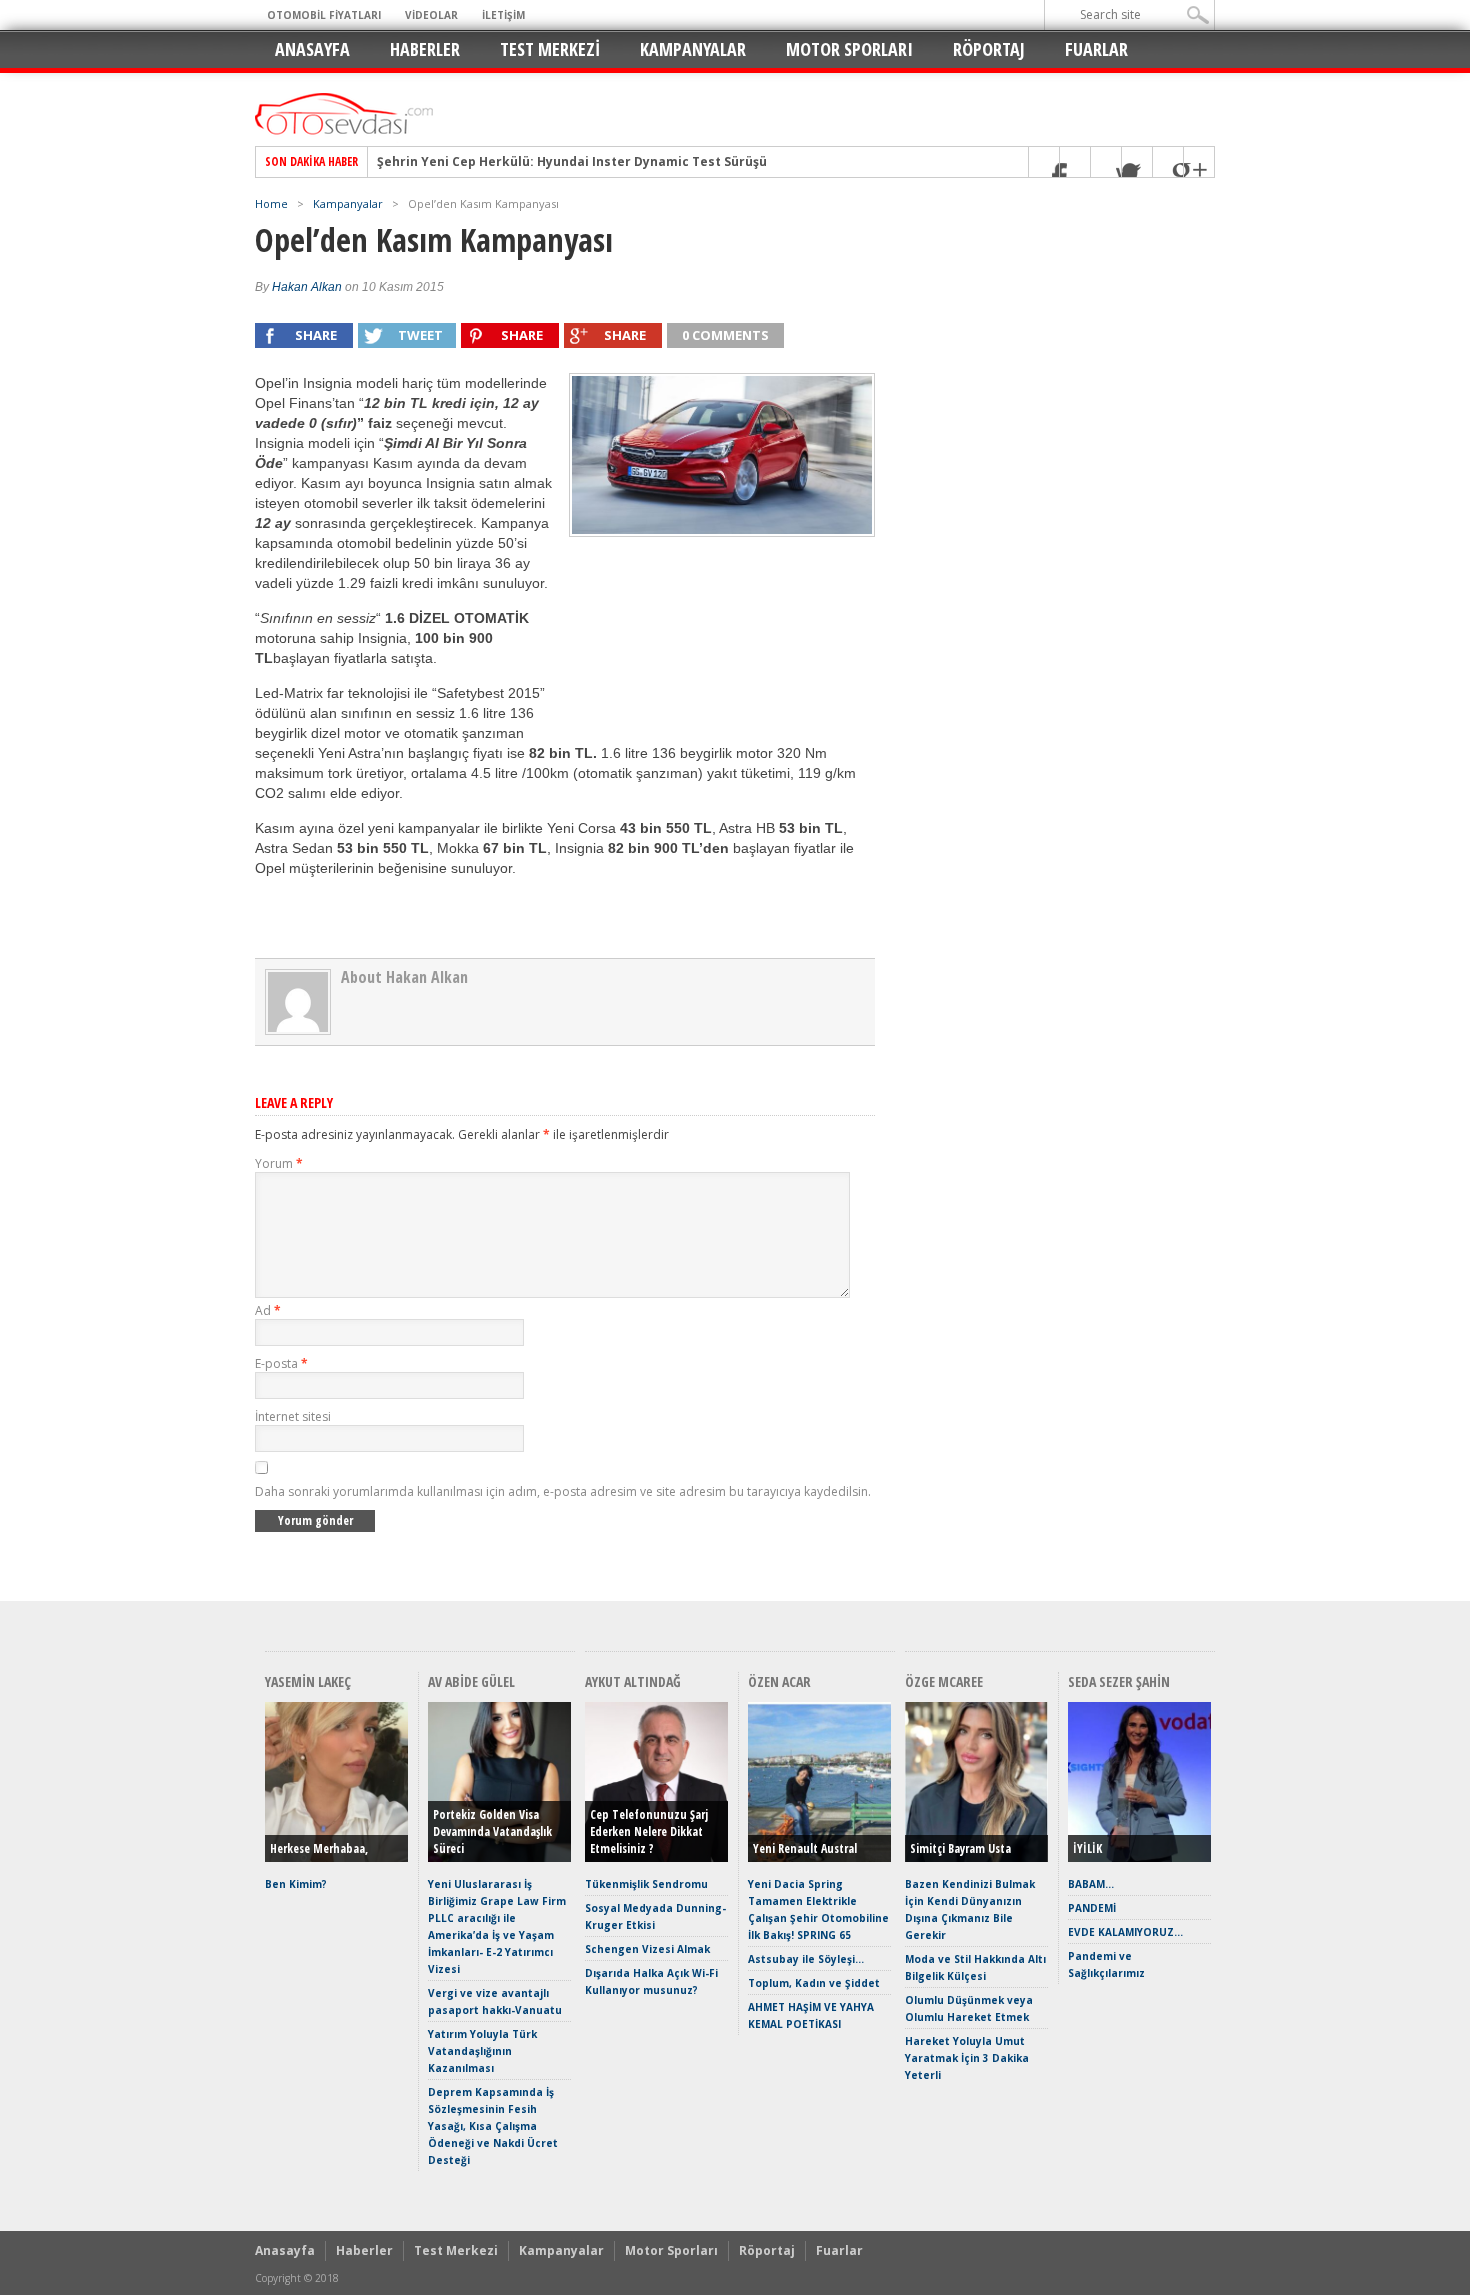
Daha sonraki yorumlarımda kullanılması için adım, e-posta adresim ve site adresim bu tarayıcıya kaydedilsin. (563, 1491)
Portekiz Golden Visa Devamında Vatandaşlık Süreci (492, 1831)
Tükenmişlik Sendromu (646, 1884)
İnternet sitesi (293, 1416)
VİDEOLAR (431, 15)
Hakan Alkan (307, 287)
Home (271, 203)
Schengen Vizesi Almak (647, 1949)
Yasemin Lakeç (308, 1681)
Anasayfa (312, 49)
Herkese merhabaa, (319, 1848)
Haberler (425, 49)
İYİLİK (1087, 1848)
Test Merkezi (550, 49)
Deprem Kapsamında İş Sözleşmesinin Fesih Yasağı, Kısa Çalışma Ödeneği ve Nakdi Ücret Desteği (493, 2126)
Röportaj (989, 49)
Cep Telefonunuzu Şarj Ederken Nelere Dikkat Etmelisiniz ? (649, 1831)
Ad (268, 1310)
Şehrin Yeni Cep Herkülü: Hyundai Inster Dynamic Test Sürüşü (572, 162)
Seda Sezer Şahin (1119, 1681)
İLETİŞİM (503, 15)
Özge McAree (944, 1681)
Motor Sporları (849, 49)
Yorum (279, 1163)
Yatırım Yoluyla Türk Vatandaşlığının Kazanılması (482, 2051)
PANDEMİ (1092, 1908)
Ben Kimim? (296, 1884)
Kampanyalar (693, 49)
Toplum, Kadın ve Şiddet (814, 1983)
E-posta (281, 1363)
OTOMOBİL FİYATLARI (324, 15)
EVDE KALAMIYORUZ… (1125, 1932)
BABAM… (1091, 1884)
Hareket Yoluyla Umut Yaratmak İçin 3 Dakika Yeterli (967, 2058)
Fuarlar (1096, 49)
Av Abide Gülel (471, 1681)
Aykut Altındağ (633, 1681)
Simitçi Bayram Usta (960, 1848)
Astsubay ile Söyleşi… (806, 1959)
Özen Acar (779, 1681)
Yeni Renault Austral (805, 1848)
